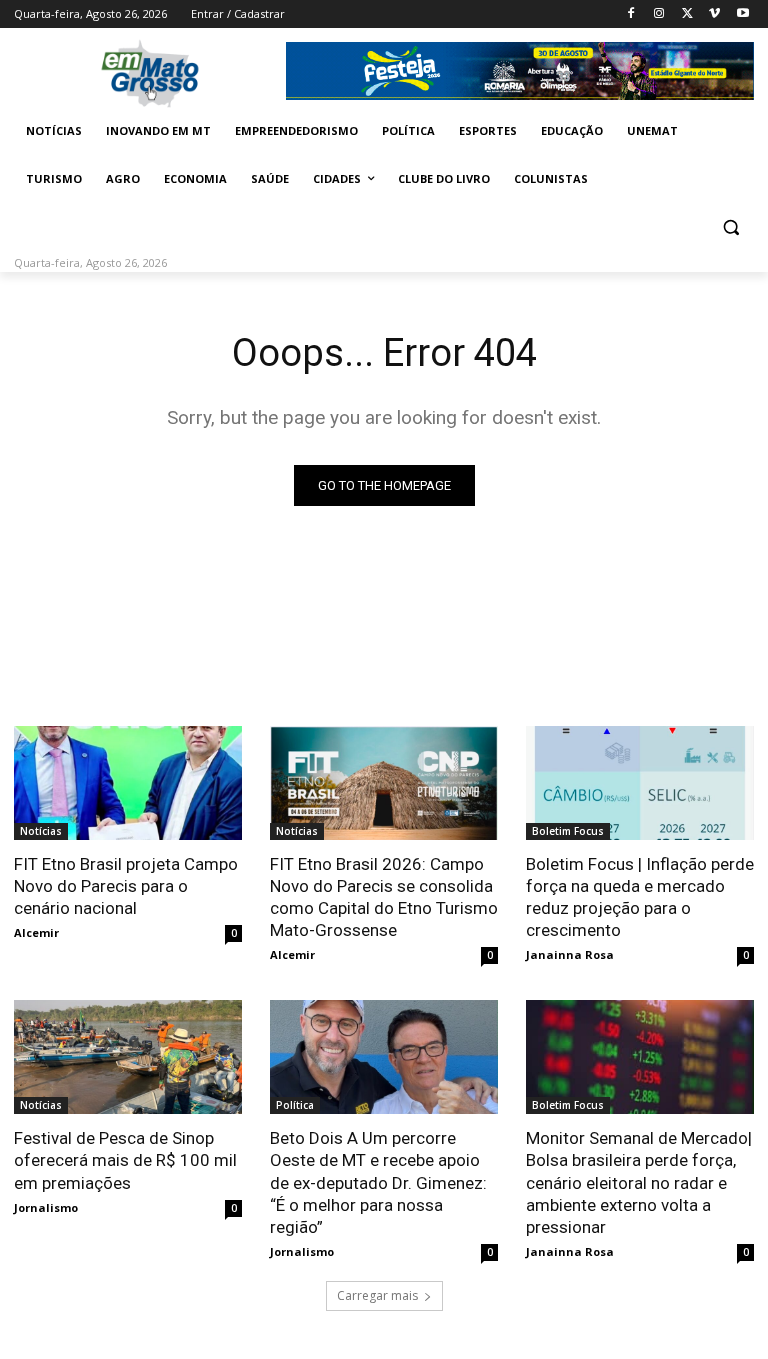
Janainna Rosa (570, 954)
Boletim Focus (568, 831)
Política (295, 1105)
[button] (730, 227)
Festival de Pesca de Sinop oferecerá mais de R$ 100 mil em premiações (125, 1160)
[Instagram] (659, 14)
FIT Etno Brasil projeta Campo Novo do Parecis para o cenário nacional (126, 886)
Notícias (41, 831)
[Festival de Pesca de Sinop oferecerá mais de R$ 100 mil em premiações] (128, 1057)
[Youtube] (742, 14)
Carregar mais (377, 1295)
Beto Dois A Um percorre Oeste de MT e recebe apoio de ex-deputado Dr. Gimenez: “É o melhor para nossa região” (378, 1182)
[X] (687, 14)
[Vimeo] (714, 14)
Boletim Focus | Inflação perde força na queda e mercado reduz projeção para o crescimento (640, 897)
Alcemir (36, 932)
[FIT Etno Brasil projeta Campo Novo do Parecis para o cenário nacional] (128, 783)
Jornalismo (46, 1207)
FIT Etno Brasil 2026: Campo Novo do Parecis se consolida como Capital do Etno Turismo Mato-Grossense (384, 897)
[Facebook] (631, 14)
